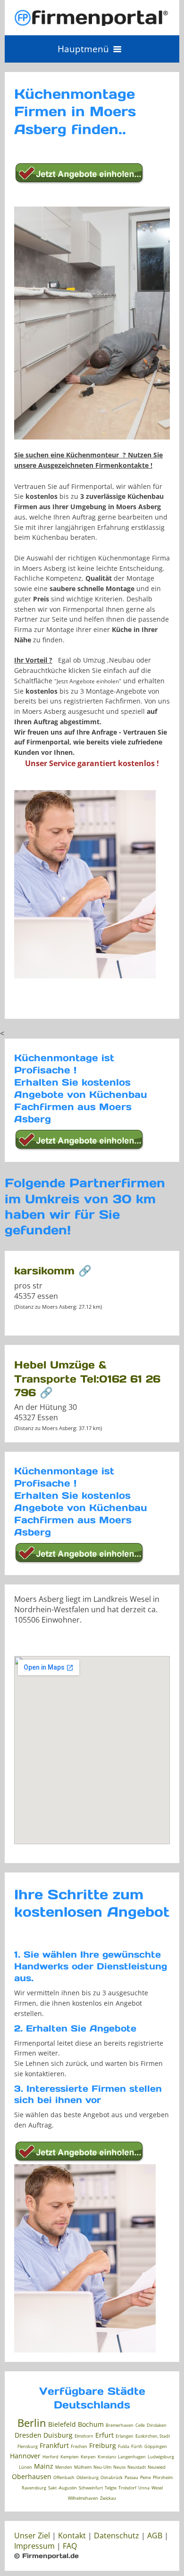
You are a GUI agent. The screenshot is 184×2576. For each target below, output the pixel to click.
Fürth (137, 2446)
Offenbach (64, 2477)
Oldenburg (88, 2477)
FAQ (70, 2546)
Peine (146, 2477)
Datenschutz (117, 2536)
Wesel (157, 2488)
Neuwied (157, 2467)
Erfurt (105, 2435)
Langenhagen (132, 2457)
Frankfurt (54, 2445)
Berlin (32, 2423)
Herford (50, 2457)
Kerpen (88, 2457)
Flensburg (28, 2446)
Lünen (25, 2467)
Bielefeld (62, 2424)
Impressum (34, 2546)
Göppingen (156, 2446)
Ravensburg (34, 2488)
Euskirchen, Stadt (153, 2436)
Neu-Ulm (102, 2467)
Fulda (124, 2446)
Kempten (70, 2457)
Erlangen (125, 2436)
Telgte (111, 2488)
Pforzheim (163, 2477)
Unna (144, 2488)
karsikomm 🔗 (53, 1271)
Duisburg (58, 2435)
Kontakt (72, 2536)
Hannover (25, 2456)
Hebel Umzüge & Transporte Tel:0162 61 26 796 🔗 (87, 1378)
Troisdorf (127, 2488)
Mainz (44, 2466)
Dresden (28, 2435)
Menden (64, 2467)
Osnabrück (112, 2477)
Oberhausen (32, 2476)
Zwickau (108, 2498)
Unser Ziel (32, 2536)
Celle (140, 2425)
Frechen (79, 2446)
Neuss (119, 2467)
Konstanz (107, 2457)
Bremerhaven (120, 2425)
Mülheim (83, 2467)
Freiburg (103, 2445)
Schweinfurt (91, 2488)
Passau (131, 2477)
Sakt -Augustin (63, 2488)
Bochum (91, 2424)
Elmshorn (84, 2436)
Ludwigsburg (161, 2457)
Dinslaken (157, 2425)
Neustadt (137, 2467)
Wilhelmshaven (83, 2498)
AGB (155, 2536)
